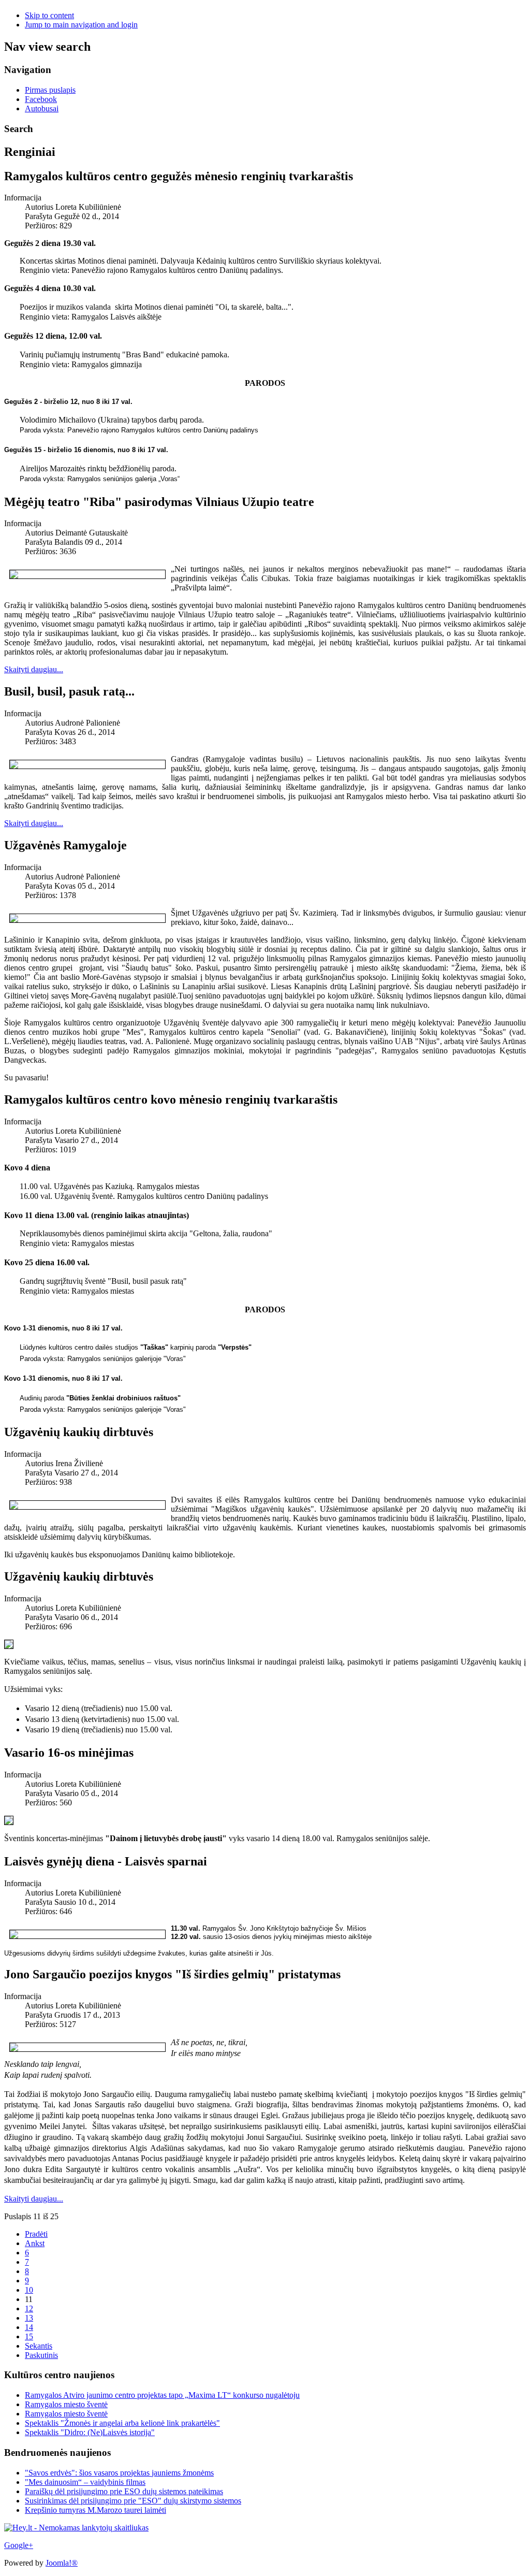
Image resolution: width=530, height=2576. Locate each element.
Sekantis (39, 2346)
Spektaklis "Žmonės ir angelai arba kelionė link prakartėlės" (122, 2423)
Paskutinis (41, 2355)
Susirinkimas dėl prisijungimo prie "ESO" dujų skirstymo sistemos (133, 2501)
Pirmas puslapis (50, 90)
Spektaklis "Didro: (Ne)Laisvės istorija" (90, 2432)
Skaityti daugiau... (34, 669)
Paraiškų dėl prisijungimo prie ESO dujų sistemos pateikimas (124, 2491)
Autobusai (42, 108)
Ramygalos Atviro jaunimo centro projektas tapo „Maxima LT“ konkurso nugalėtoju (162, 2395)
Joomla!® (62, 2563)
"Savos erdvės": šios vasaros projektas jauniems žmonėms (119, 2473)
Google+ (19, 2545)
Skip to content (49, 15)
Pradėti (36, 2234)
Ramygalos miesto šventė (66, 2404)
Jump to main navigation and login (81, 25)
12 (29, 2309)
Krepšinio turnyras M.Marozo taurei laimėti (95, 2510)
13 (29, 2318)
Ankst (35, 2243)
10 (29, 2290)
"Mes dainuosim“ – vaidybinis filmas (85, 2482)
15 (29, 2336)
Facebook (41, 99)
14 (29, 2327)
